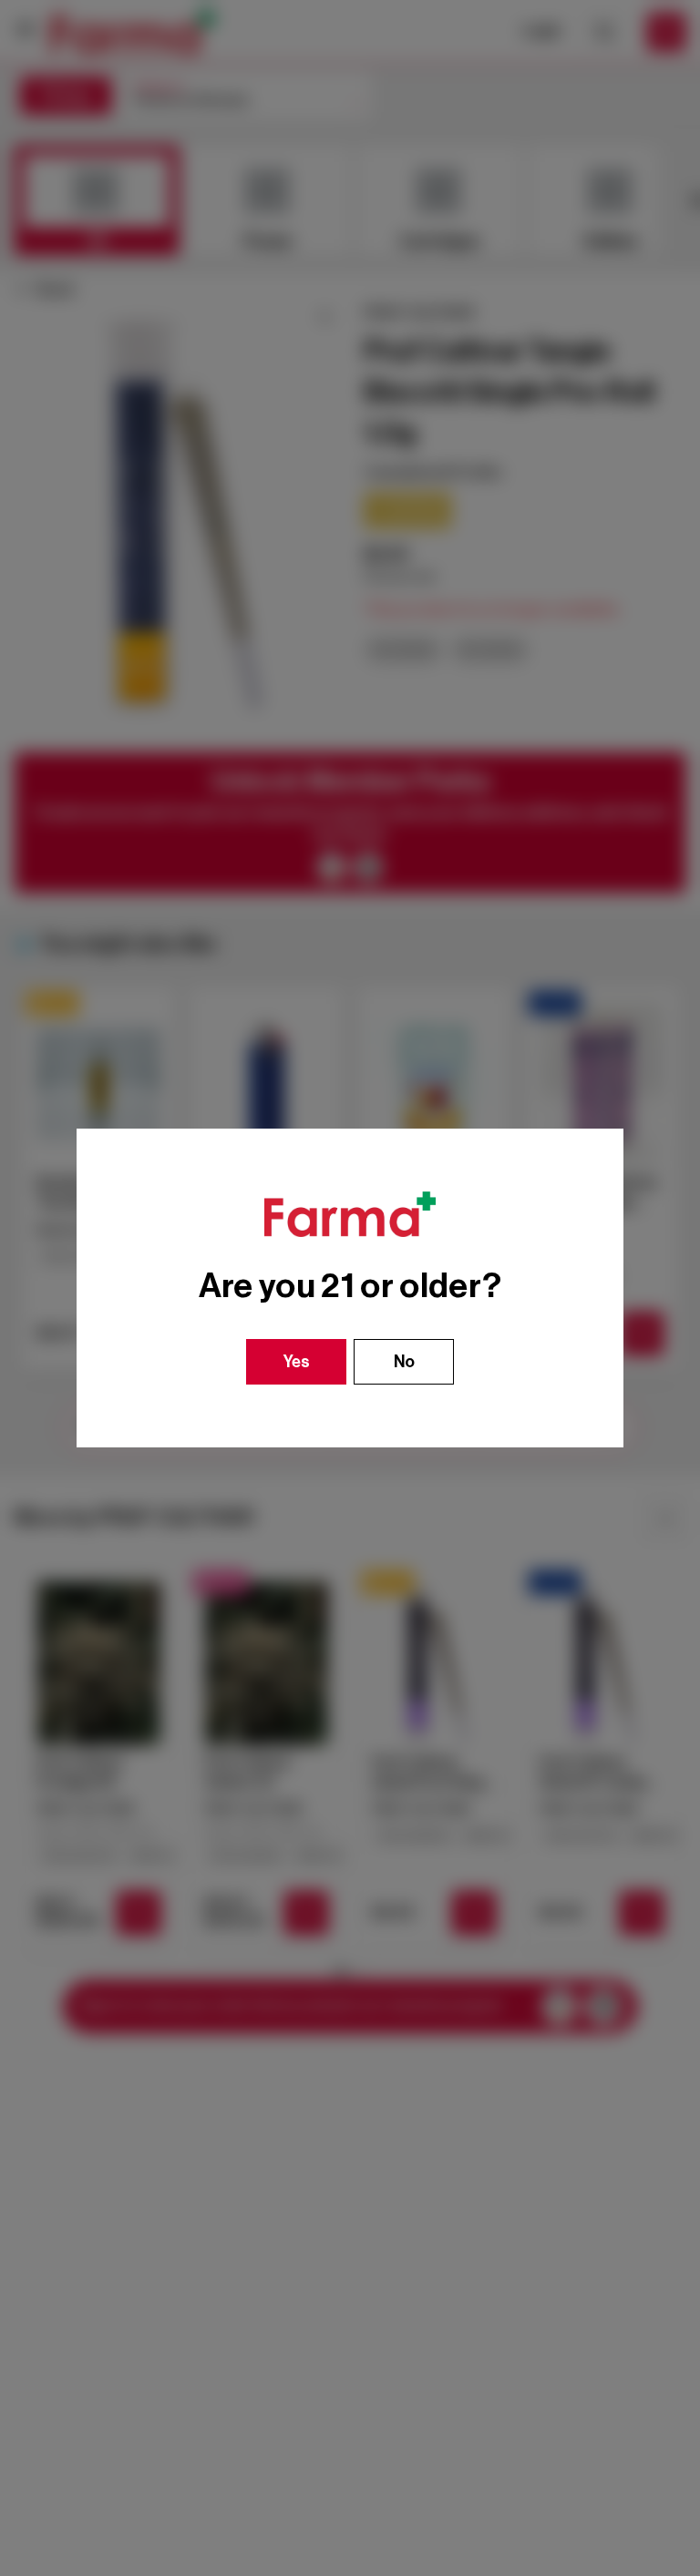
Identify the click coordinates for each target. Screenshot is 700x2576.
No (404, 1362)
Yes (297, 1362)
